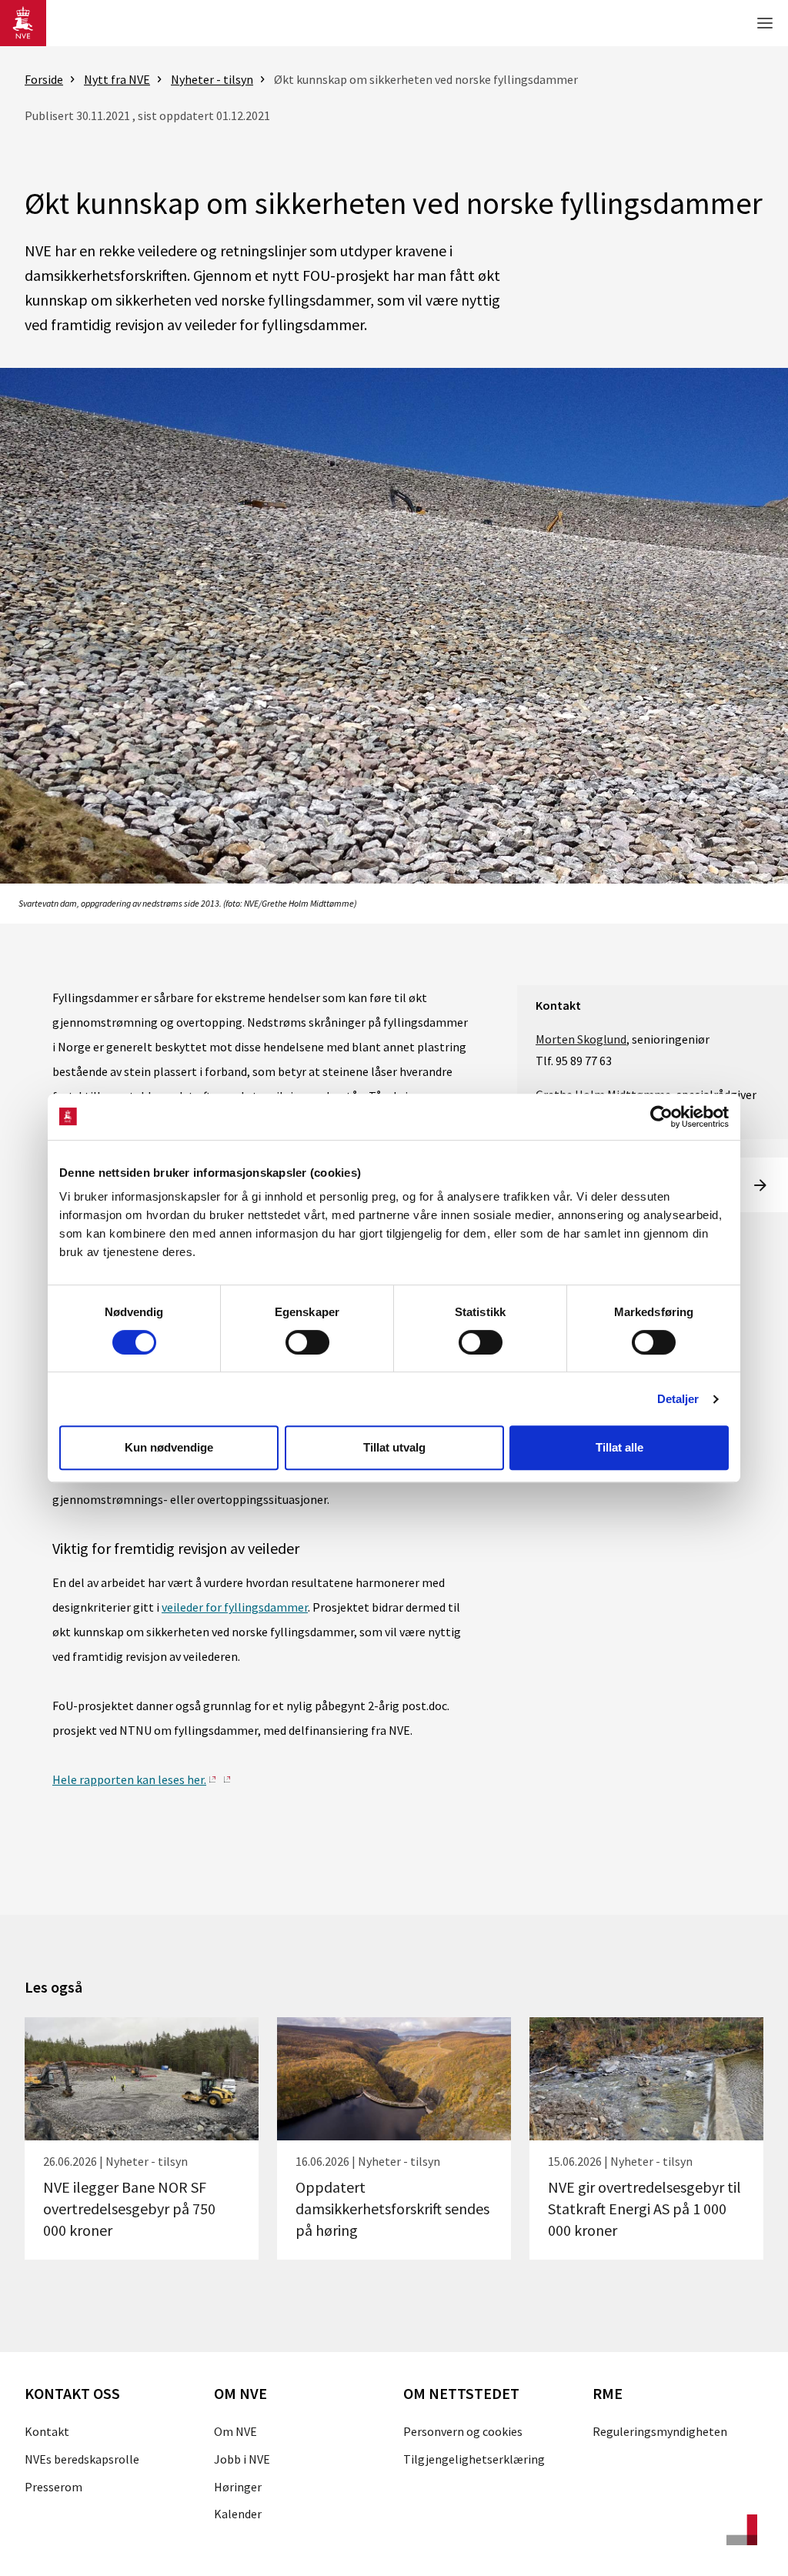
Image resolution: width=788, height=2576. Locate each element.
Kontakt (47, 2431)
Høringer (238, 2487)
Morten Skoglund (581, 1039)
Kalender (238, 2514)
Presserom (53, 2487)
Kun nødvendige (169, 1447)
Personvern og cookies (463, 2431)
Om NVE (235, 2431)
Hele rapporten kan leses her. (129, 1779)
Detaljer (678, 1399)
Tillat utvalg (394, 1447)
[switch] (307, 1342)
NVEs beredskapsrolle (82, 2459)
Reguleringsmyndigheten (660, 2431)
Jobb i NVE (242, 2459)
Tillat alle (619, 1447)
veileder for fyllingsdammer (235, 1607)
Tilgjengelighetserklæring (474, 2459)
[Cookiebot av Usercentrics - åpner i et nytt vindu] (661, 1117)
